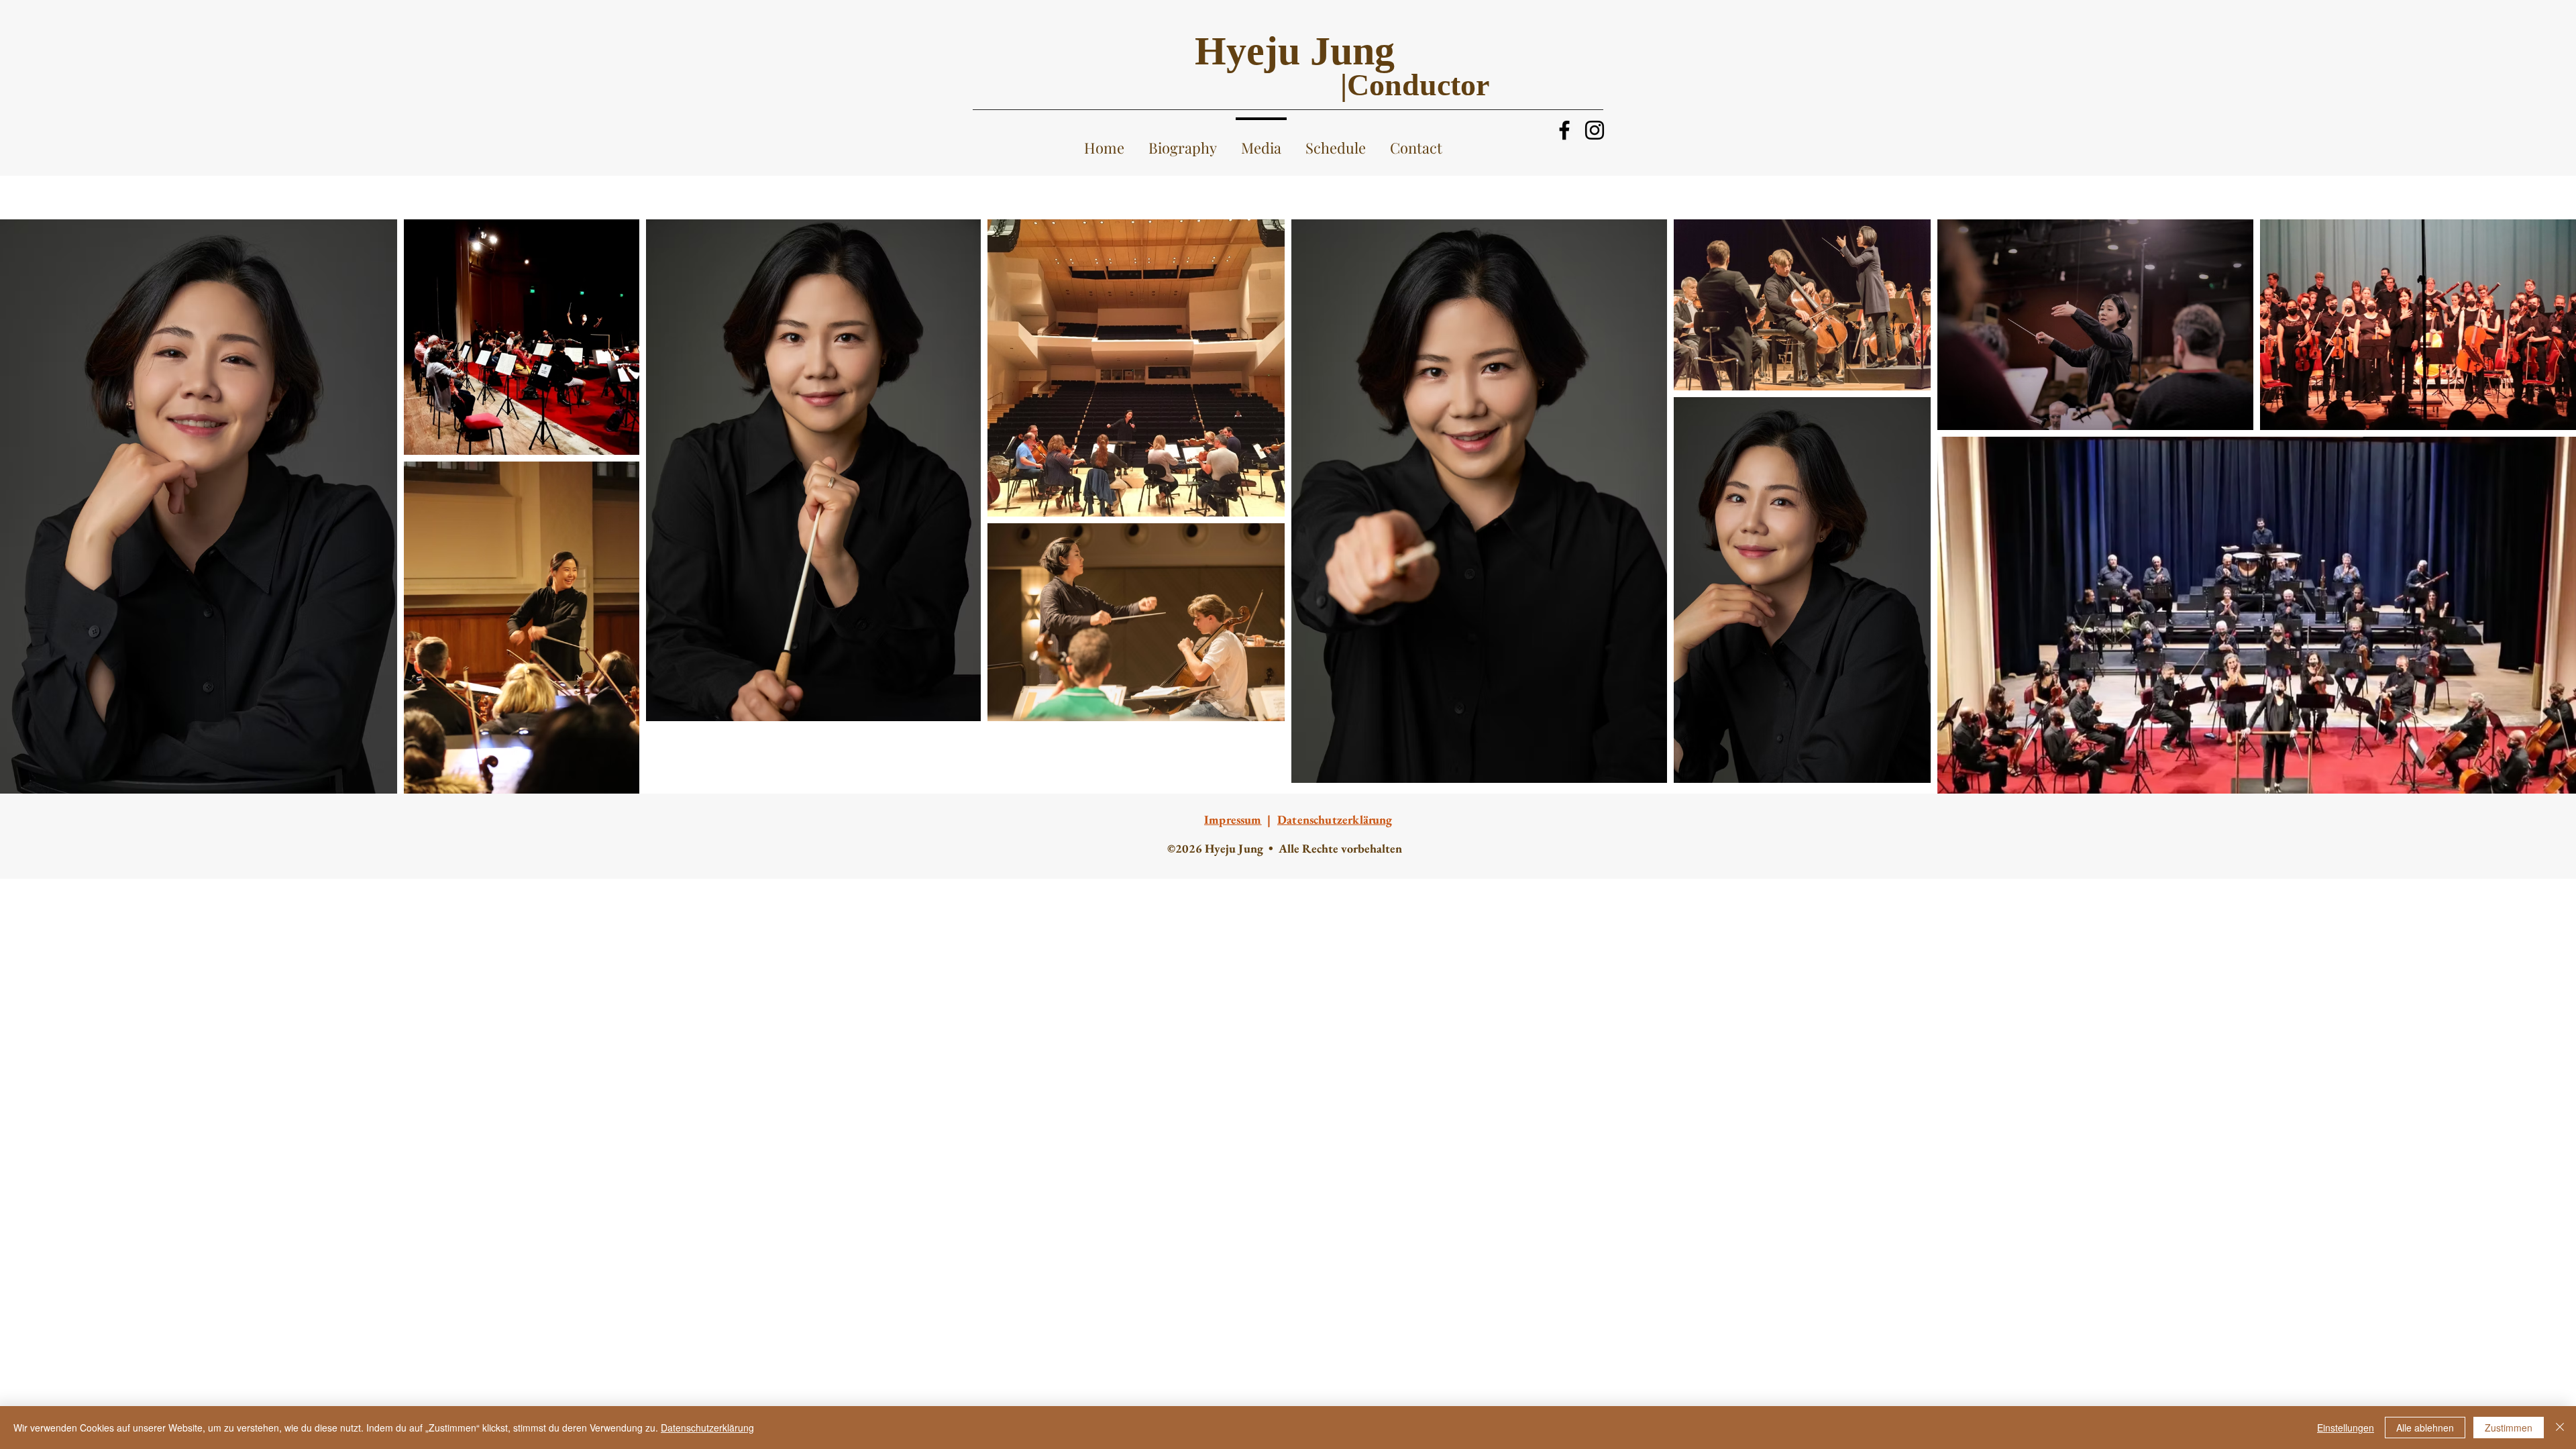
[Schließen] (2560, 1428)
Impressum (1233, 819)
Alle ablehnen (2425, 1428)
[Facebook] (1564, 130)
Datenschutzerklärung (707, 1428)
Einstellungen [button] (2346, 1428)
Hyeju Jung (1295, 51)
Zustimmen (2509, 1428)
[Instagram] (1595, 130)
